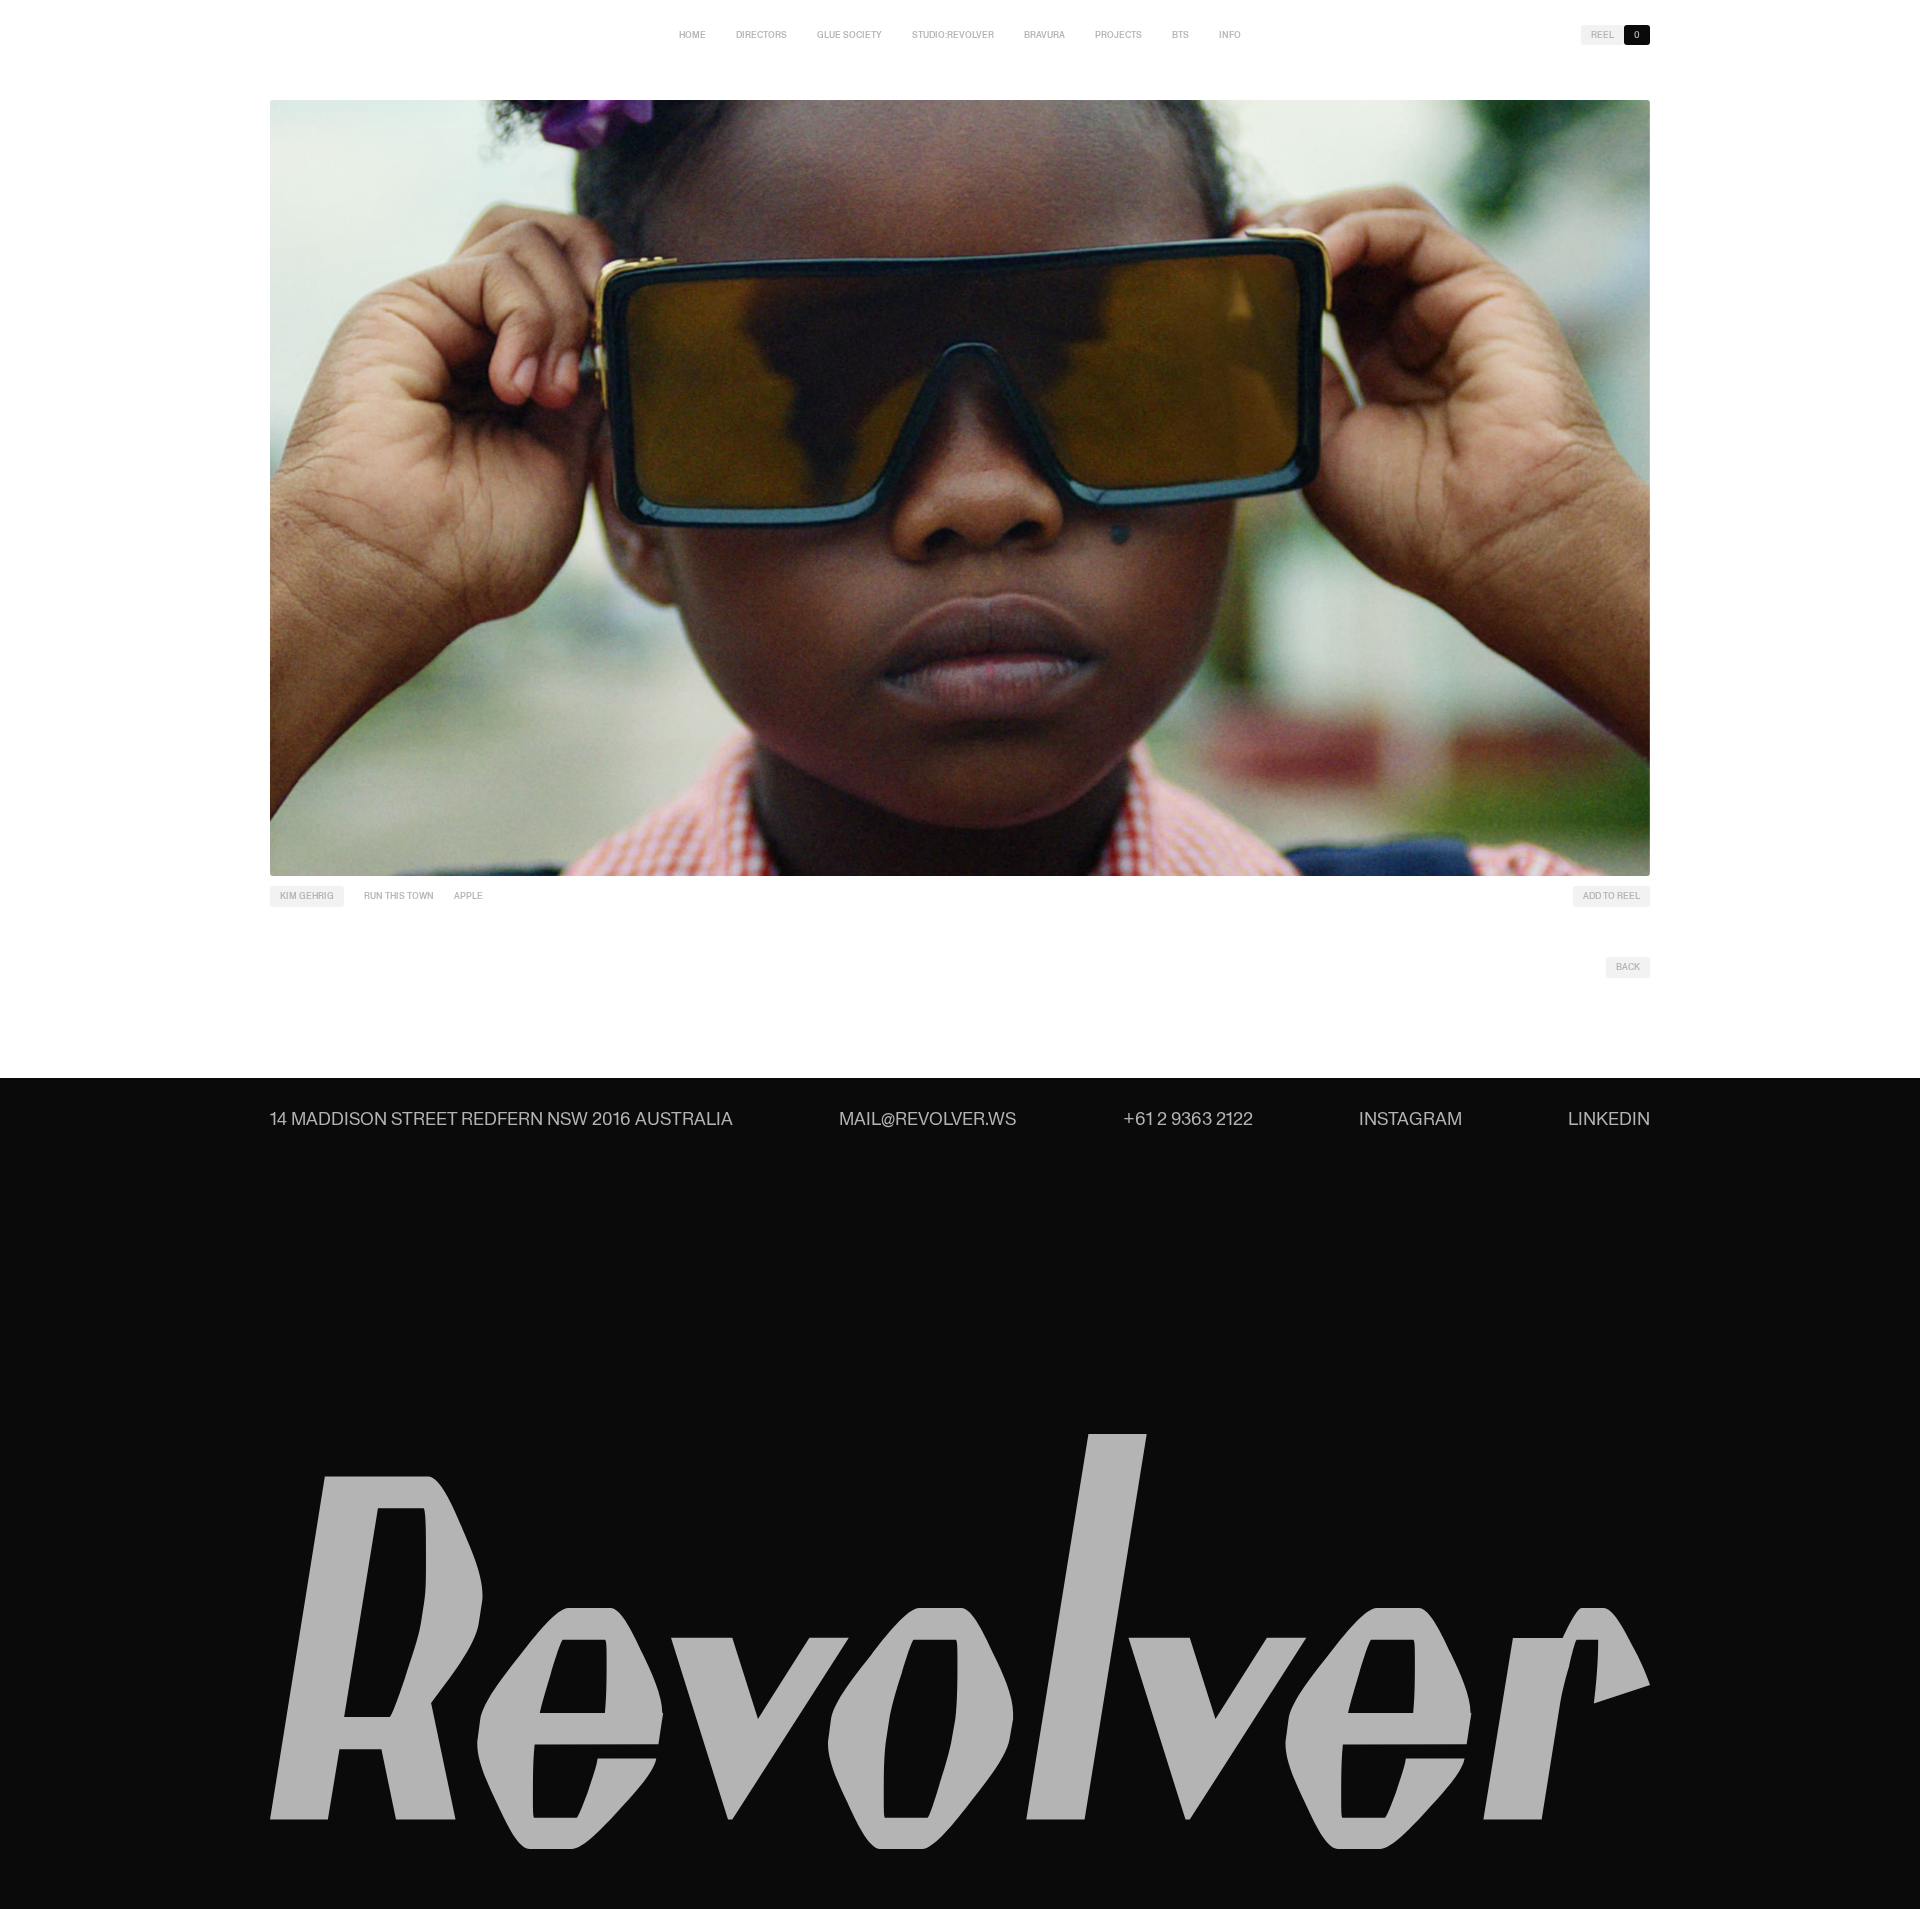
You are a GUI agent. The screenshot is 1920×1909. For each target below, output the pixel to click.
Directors (761, 35)
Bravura (1044, 35)
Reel (1602, 35)
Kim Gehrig (307, 896)
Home (692, 35)
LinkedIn (1609, 1118)
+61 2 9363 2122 (1188, 1118)
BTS (1180, 35)
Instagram (1410, 1118)
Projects (1118, 35)
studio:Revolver (953, 35)
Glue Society (849, 35)
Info (1230, 35)
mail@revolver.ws (927, 1118)
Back (1628, 967)
